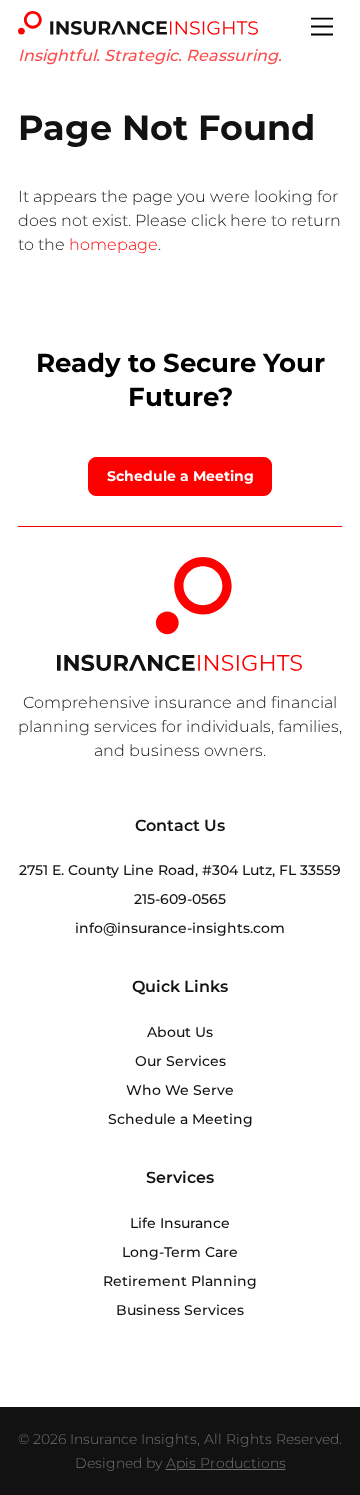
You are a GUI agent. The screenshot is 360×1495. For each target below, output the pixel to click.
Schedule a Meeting (180, 476)
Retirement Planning (180, 1281)
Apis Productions (226, 1463)
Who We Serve (180, 1090)
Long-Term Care (180, 1252)
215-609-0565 (180, 899)
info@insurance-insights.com (180, 928)
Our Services (180, 1061)
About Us (180, 1032)
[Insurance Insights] (138, 26)
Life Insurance (180, 1223)
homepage (113, 244)
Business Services (180, 1310)
